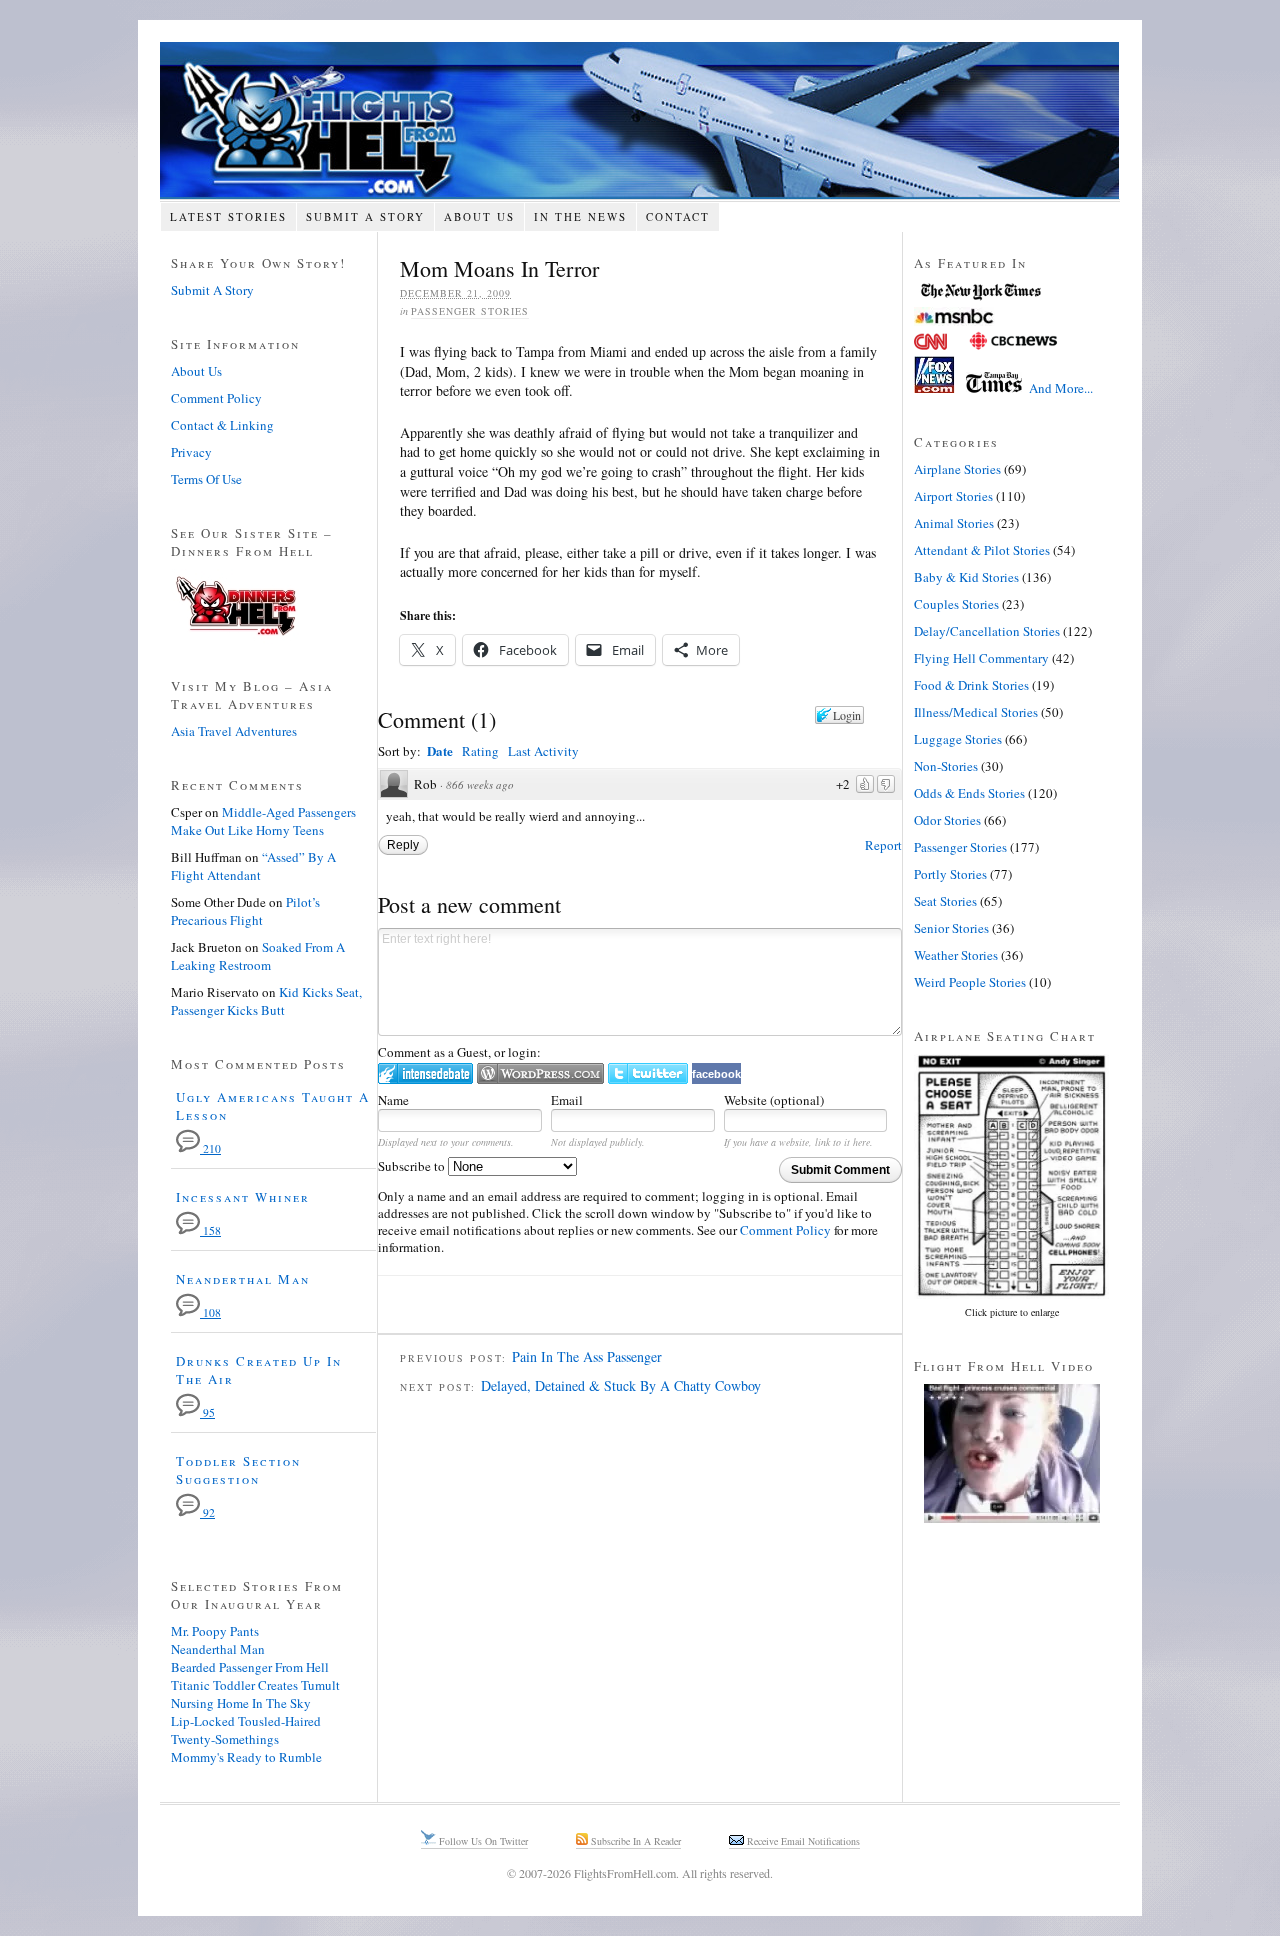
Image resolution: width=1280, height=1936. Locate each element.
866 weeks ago (480, 784)
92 (207, 1512)
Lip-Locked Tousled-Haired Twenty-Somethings (246, 1730)
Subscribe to (413, 1166)
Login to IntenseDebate (425, 1073)
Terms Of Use (206, 479)
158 (210, 1230)
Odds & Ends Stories (969, 793)
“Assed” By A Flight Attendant (253, 866)
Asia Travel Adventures (234, 731)
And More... (1061, 388)
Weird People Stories (970, 982)
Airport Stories (953, 496)
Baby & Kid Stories (966, 577)
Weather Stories (956, 955)
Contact (678, 216)
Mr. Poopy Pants (215, 1631)
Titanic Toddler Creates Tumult (255, 1685)
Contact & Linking (222, 425)
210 (210, 1148)
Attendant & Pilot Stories (982, 550)
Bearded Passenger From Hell (250, 1667)
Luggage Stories (958, 739)
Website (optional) (774, 1100)
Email (567, 1100)
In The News (580, 216)
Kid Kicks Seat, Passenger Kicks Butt (266, 1001)
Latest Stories (228, 216)
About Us (479, 216)
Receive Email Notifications (802, 1841)
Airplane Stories (957, 469)
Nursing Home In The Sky (241, 1703)
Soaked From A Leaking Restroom (258, 956)
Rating (480, 751)
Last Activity (543, 751)
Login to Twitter (648, 1073)
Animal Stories (954, 523)
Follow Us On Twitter (482, 1841)
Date (440, 750)
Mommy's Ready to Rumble (246, 1757)
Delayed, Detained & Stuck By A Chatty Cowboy (621, 1385)
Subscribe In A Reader (634, 1841)
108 (210, 1312)
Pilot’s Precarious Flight (245, 911)
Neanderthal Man (243, 1279)
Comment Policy (785, 1230)
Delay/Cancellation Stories (987, 631)
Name (393, 1100)
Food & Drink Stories (971, 685)
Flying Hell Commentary (981, 658)
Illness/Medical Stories (976, 712)
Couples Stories (956, 604)
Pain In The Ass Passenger (587, 1356)
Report (883, 845)
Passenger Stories (470, 311)
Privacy (191, 452)
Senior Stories (951, 928)
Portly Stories (950, 874)
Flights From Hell (639, 120)
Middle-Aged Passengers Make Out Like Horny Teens (263, 821)
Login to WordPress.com (540, 1073)
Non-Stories (946, 766)
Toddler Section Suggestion (238, 1470)
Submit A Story (365, 216)
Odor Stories (947, 820)
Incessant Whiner (243, 1197)
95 (207, 1412)
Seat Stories (945, 901)
